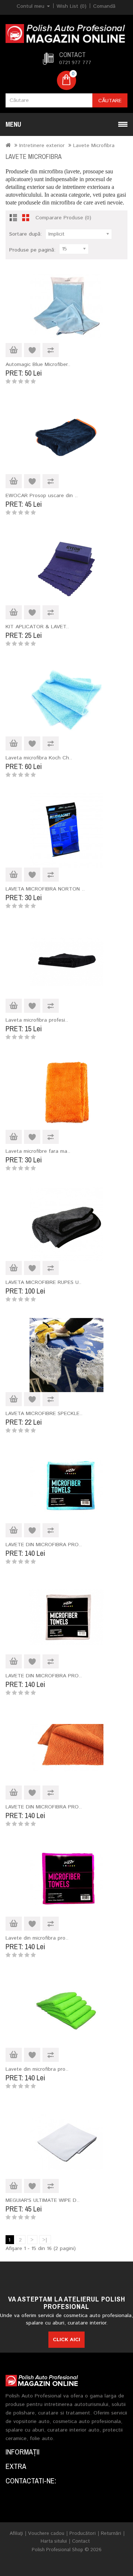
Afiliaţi (16, 2534)
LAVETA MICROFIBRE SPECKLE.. (44, 1414)
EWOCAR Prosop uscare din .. (42, 496)
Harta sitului (54, 2541)
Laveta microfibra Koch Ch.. (39, 758)
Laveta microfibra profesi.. (37, 1020)
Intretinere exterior (42, 146)
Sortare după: (25, 234)
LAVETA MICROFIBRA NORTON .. (45, 889)
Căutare (110, 101)
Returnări (111, 2534)
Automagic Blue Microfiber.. (38, 365)
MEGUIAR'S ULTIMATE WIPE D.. (42, 2200)
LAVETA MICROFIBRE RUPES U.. (43, 1282)
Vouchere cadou (46, 2534)
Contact (81, 2541)
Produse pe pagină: (32, 250)
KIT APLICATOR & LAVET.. (37, 627)
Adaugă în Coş (14, 350)
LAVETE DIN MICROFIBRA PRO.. (44, 1545)
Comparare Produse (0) (63, 218)
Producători (83, 2534)
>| (45, 2240)
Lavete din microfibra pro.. (37, 1938)
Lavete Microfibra (94, 146)
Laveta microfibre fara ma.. (38, 1151)
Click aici (66, 2340)
